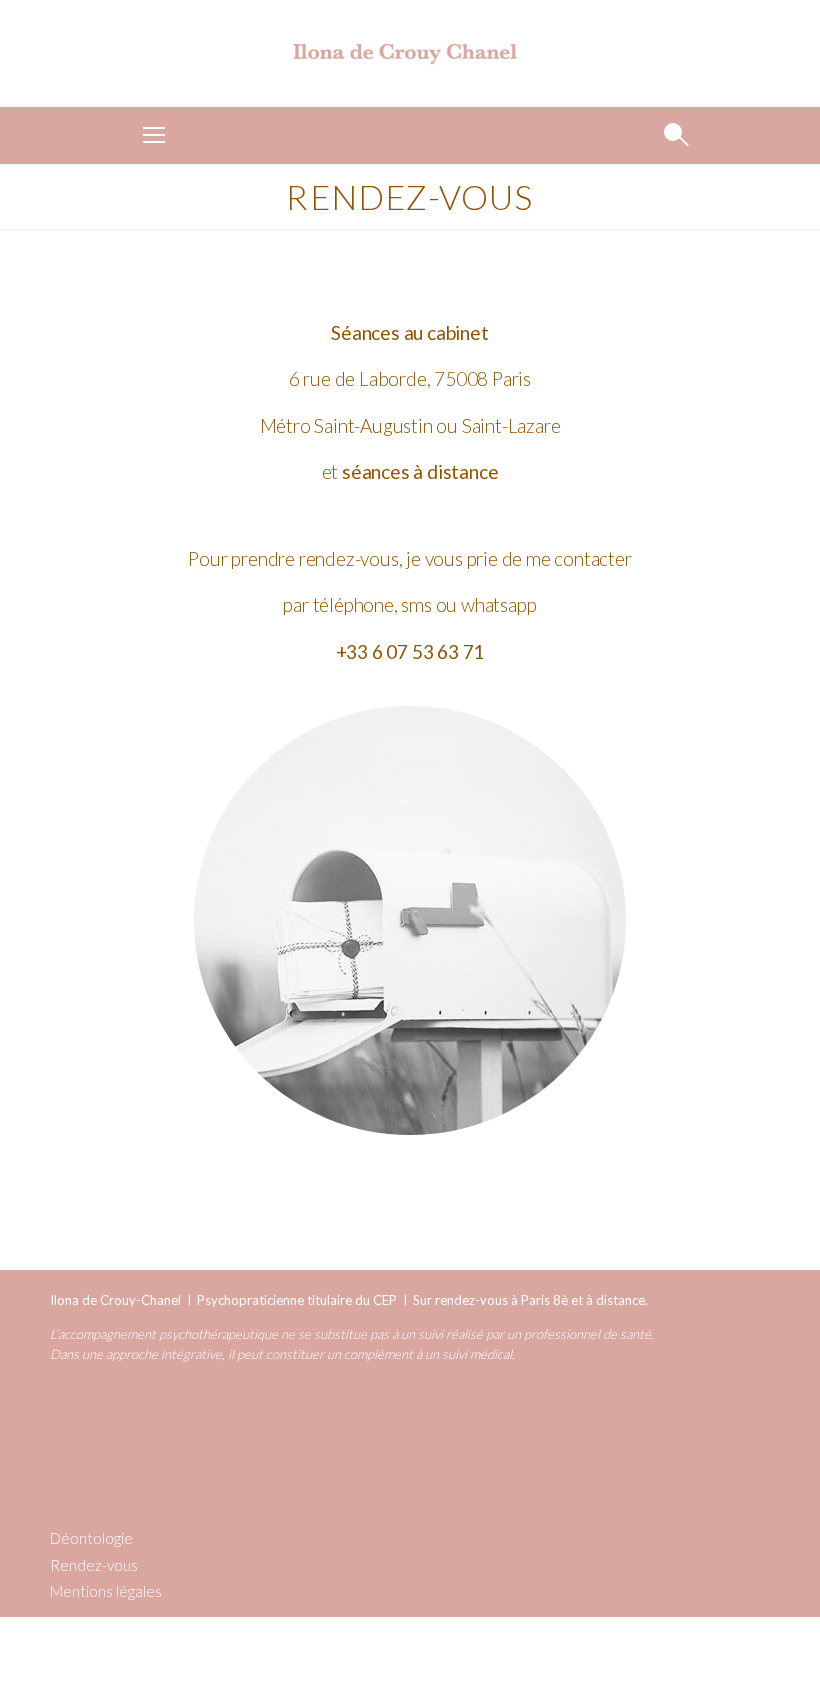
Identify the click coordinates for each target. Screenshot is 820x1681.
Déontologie (91, 1538)
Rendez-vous (94, 1565)
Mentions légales (106, 1591)
